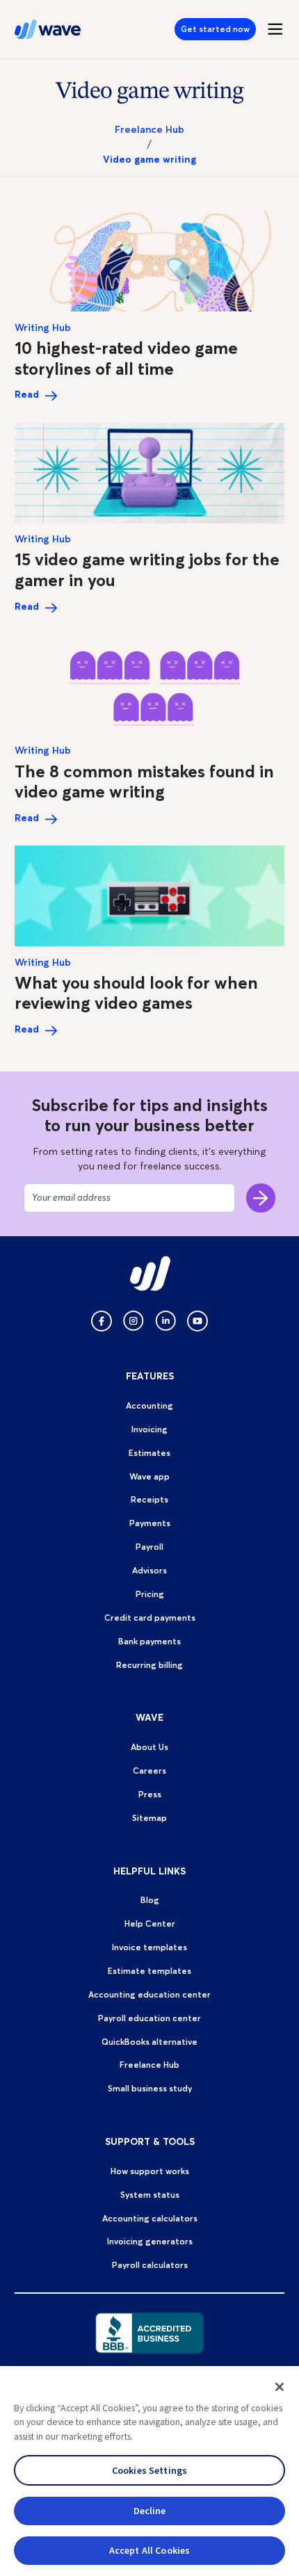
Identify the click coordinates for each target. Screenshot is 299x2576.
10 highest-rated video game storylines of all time (126, 358)
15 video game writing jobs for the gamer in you (147, 569)
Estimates (149, 1453)
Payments (150, 1523)
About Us (149, 1747)
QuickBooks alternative (149, 2042)
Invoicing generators (150, 2241)
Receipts (149, 1499)
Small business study (150, 2088)
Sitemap (149, 1818)
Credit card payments (150, 1618)
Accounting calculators (150, 2218)
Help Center (150, 1923)
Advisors (149, 1570)
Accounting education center (149, 1994)
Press (150, 1794)
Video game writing (149, 160)
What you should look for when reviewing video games (136, 993)
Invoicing (149, 1429)
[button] (280, 2387)
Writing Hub (43, 328)
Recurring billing (149, 1665)
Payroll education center (149, 2018)
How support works (150, 2171)
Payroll (149, 1547)
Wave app (149, 1476)
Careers (149, 1771)
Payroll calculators (150, 2265)
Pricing (150, 1594)
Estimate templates (149, 1971)
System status (150, 2195)
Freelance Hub (149, 130)
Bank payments (149, 1641)
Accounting (149, 1406)
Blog (150, 1900)
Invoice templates (149, 1947)
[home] (48, 29)
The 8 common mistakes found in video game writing (144, 781)
